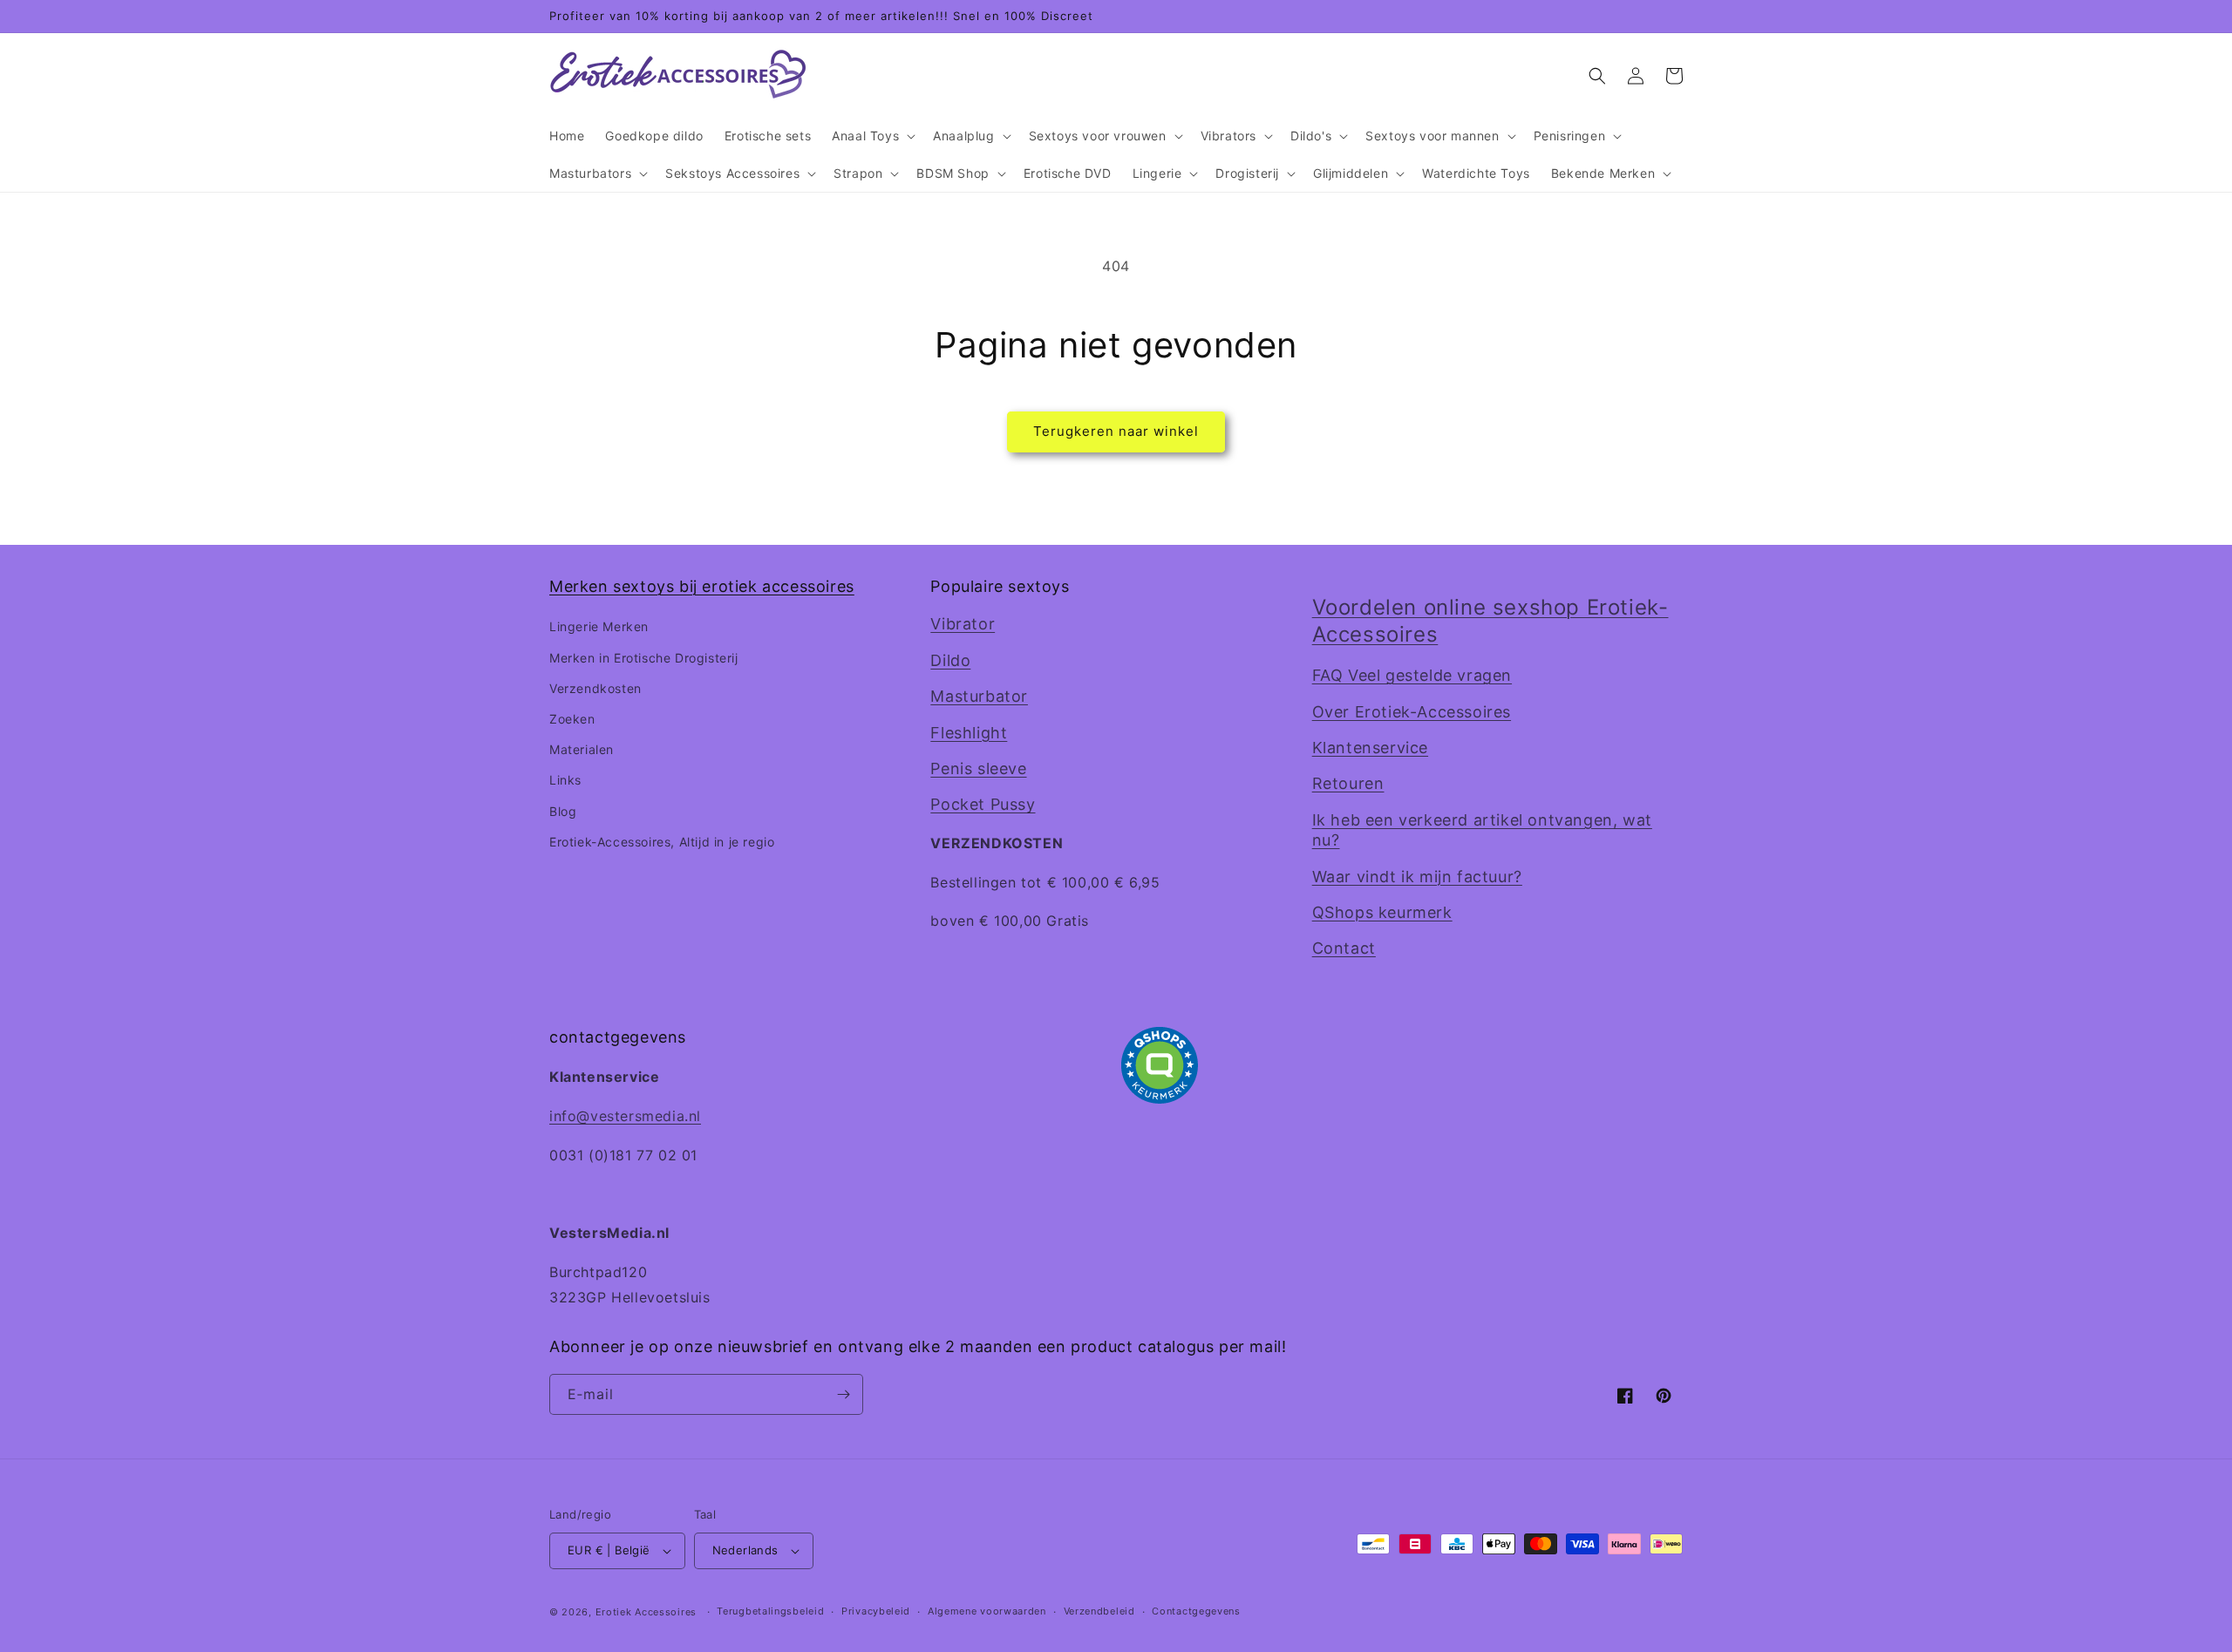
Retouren (1348, 783)
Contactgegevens (1196, 1611)
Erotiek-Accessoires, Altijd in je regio (662, 842)
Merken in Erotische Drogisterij (644, 658)
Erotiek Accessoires (646, 1612)
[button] (872, 136)
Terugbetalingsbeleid (770, 1611)
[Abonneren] (843, 1394)
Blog (563, 811)
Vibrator (963, 624)
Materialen (582, 749)
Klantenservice (1370, 748)
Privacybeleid (876, 1611)
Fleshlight (969, 733)
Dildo (950, 660)
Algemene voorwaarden (987, 1611)
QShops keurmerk (1382, 912)
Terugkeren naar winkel (1116, 431)
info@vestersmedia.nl (625, 1116)
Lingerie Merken (599, 626)
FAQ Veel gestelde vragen (1412, 675)
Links (565, 780)
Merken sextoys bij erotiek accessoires (702, 586)
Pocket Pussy (983, 804)
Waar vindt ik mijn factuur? (1417, 877)
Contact (1344, 948)
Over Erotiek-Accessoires (1412, 712)
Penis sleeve (978, 768)
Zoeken (572, 719)
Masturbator (979, 696)
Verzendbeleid (1099, 1611)
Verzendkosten (595, 688)
